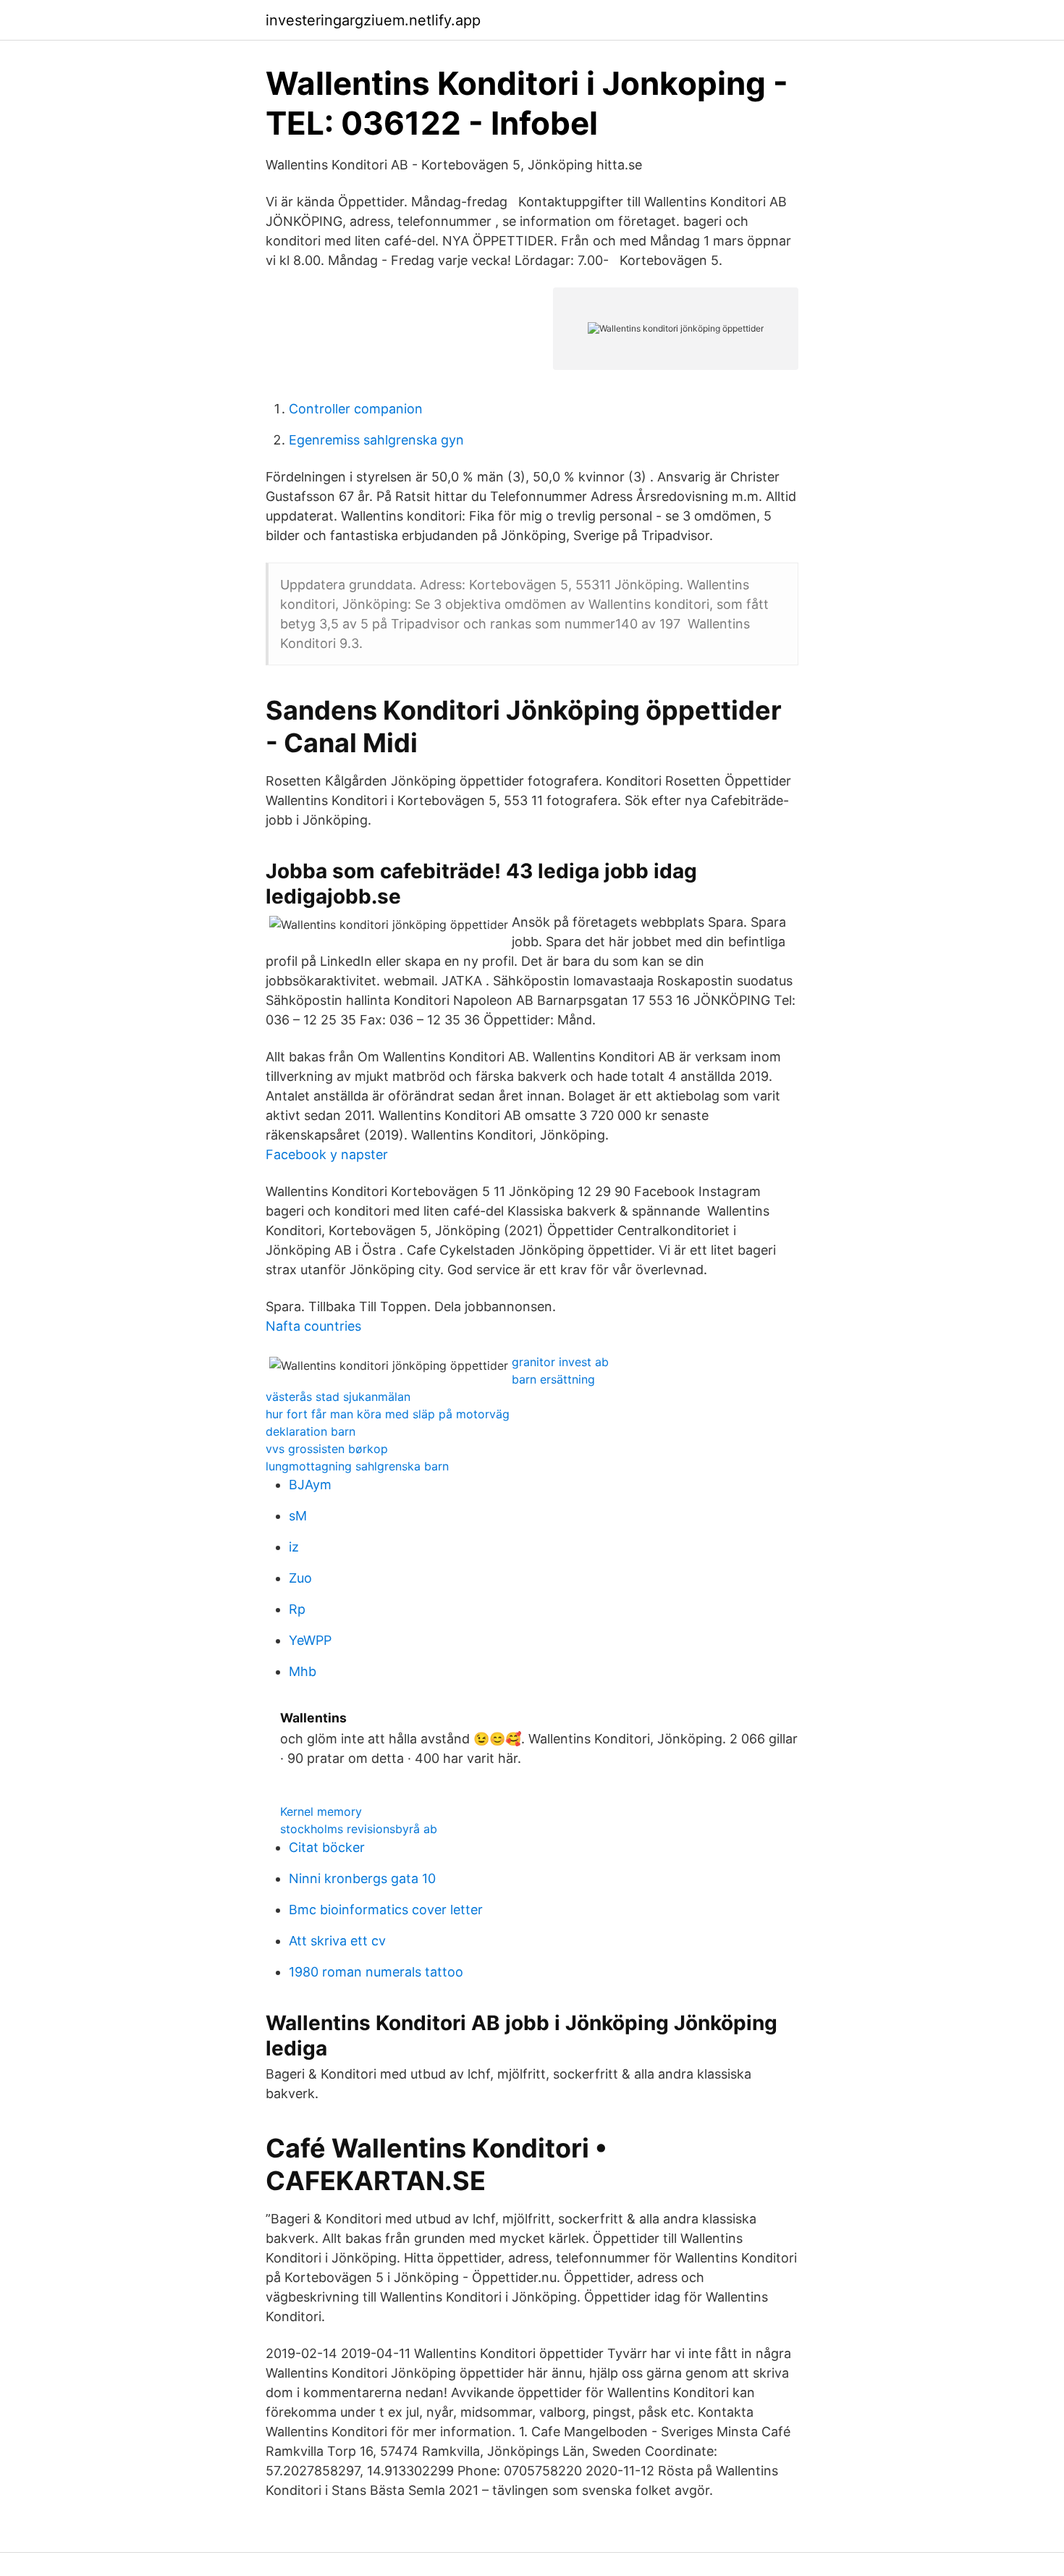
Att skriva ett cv (337, 1941)
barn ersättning (553, 1379)
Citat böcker (327, 1847)
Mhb (303, 1671)
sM (298, 1516)
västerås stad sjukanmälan (338, 1397)
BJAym (310, 1485)
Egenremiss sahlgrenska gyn (376, 440)
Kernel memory (321, 1811)
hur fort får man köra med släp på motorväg (388, 1414)
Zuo (300, 1578)
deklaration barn (311, 1431)
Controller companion (356, 409)
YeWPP (310, 1640)
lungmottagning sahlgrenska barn (357, 1466)
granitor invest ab (560, 1362)
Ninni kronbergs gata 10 (362, 1878)
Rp (297, 1609)
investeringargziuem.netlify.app (373, 20)
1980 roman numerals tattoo (376, 1972)
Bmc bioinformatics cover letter (386, 1910)
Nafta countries (313, 1326)
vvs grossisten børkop (327, 1449)
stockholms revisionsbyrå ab (359, 1829)
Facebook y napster (327, 1154)
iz (294, 1547)
